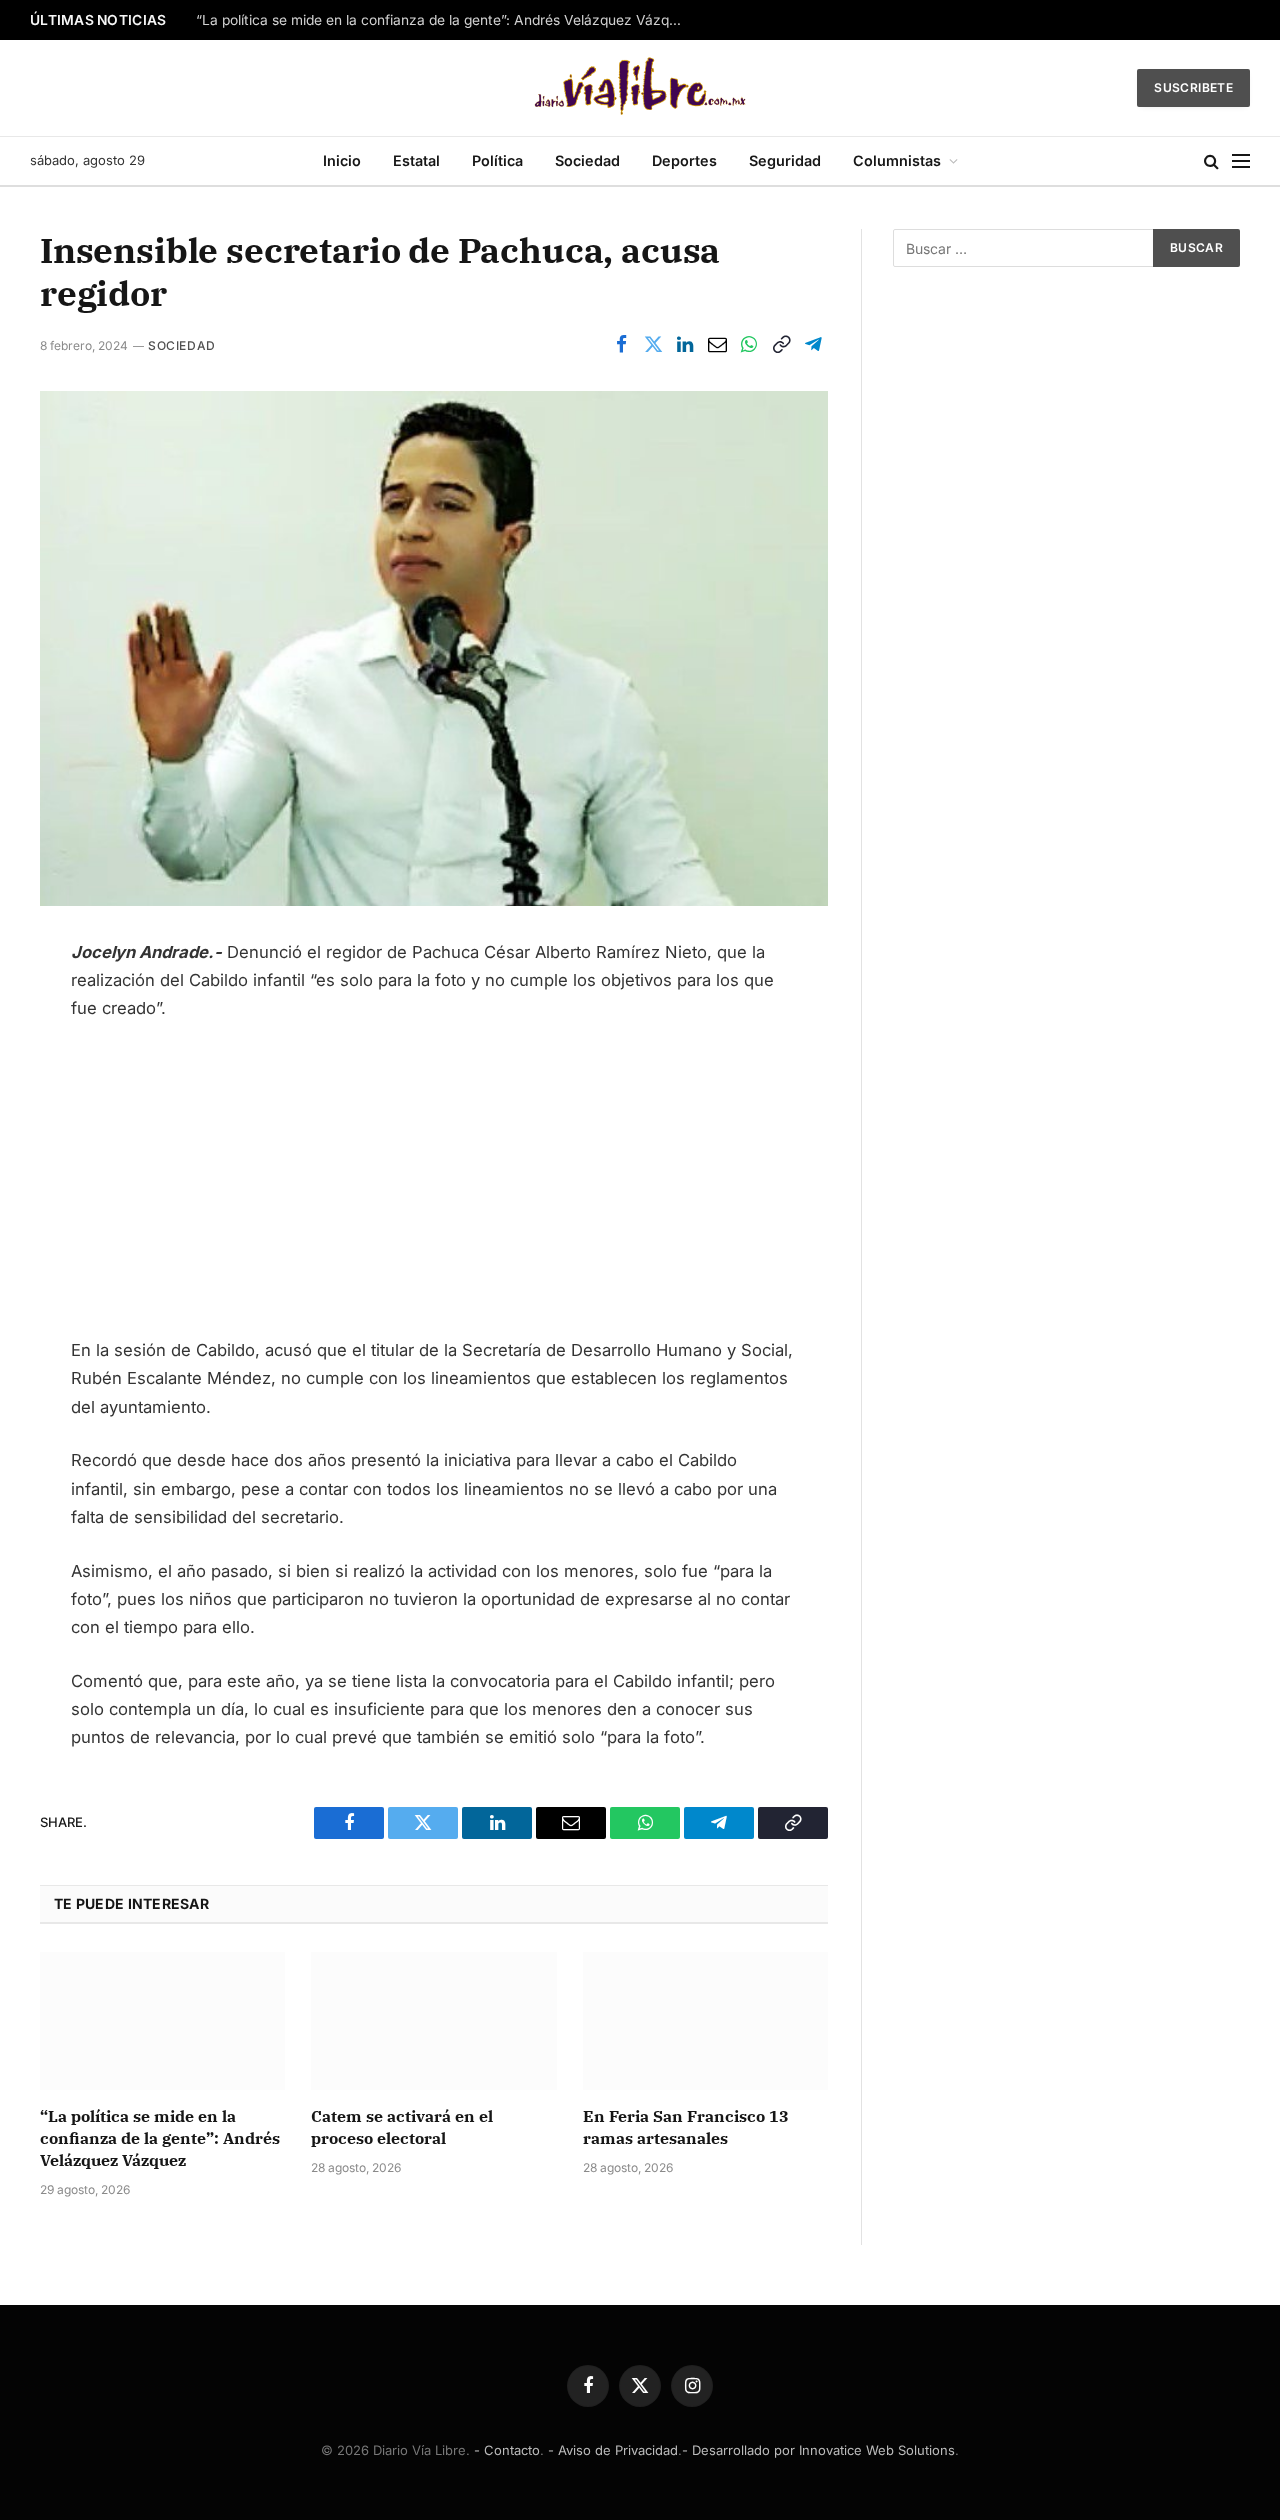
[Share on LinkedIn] (685, 345)
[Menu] (1241, 161)
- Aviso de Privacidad (613, 2450)
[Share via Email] (717, 345)
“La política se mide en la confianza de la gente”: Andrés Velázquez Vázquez (444, 20)
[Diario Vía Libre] (640, 88)
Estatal (416, 160)
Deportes (684, 160)
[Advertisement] (434, 1188)
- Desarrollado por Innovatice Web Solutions (818, 2450)
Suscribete (1193, 87)
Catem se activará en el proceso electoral (402, 2127)
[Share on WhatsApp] (749, 345)
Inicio (342, 160)
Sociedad (587, 160)
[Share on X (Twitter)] (653, 345)
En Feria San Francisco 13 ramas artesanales (686, 2127)
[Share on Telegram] (813, 345)
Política (497, 160)
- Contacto (507, 2450)
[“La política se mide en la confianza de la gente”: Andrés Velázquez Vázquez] (162, 2021)
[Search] (1211, 161)
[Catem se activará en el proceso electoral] (433, 2021)
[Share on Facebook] (621, 345)
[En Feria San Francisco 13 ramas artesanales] (705, 2021)
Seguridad (785, 160)
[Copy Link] (781, 345)
